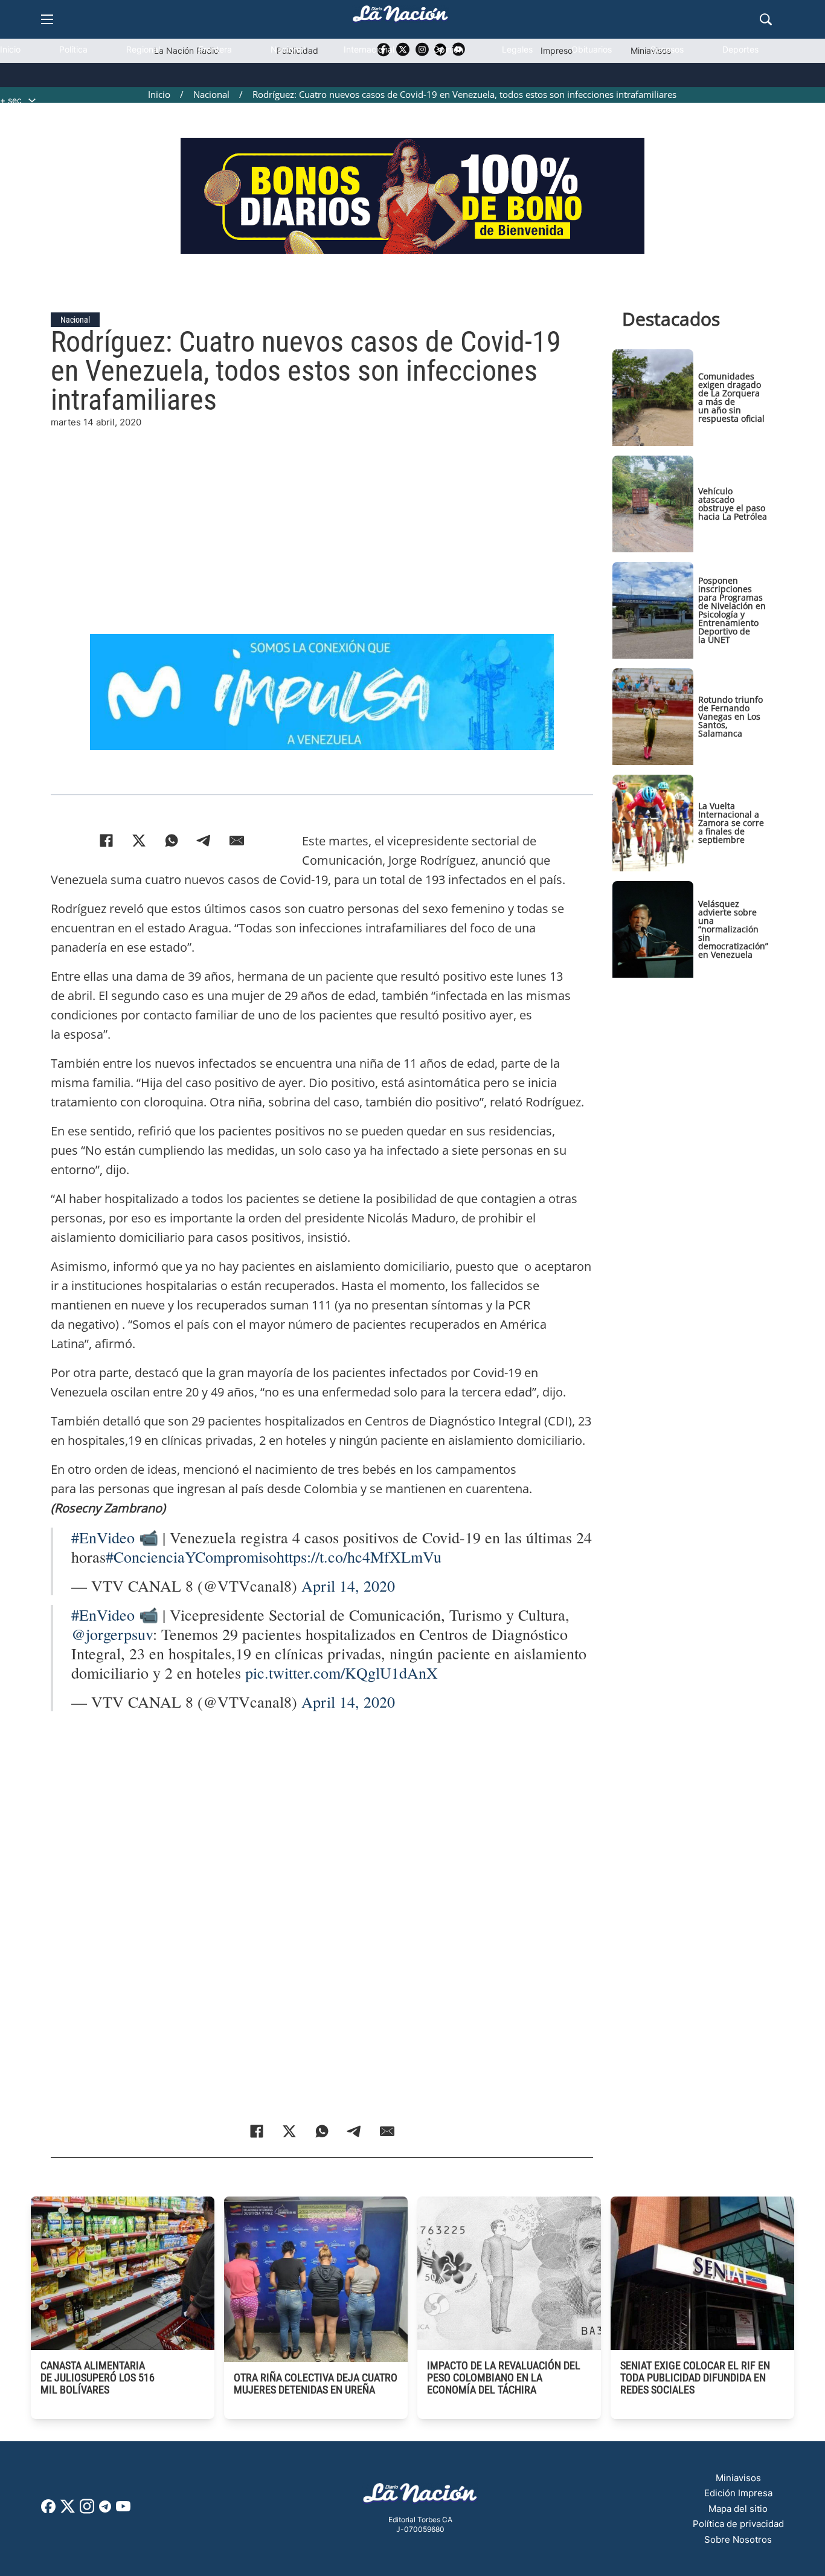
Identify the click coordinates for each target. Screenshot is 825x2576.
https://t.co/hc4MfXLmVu (359, 1557)
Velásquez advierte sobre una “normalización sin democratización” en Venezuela (733, 929)
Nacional (288, 49)
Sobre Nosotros (738, 2539)
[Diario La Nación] (400, 17)
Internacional (369, 49)
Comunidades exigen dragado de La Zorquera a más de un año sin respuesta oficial (731, 397)
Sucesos (667, 49)
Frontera (215, 49)
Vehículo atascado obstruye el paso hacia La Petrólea (733, 504)
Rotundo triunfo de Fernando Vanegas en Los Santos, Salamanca (730, 716)
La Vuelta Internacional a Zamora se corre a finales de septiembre (731, 823)
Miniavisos (738, 2478)
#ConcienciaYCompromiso (191, 1557)
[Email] (237, 841)
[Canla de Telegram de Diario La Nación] (105, 2510)
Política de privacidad (738, 2524)
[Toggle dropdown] (32, 100)
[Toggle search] (766, 19)
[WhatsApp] (172, 841)
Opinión (448, 49)
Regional (143, 49)
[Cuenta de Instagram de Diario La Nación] (87, 2510)
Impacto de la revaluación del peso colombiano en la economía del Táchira (504, 2377)
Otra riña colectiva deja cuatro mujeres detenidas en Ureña (316, 2384)
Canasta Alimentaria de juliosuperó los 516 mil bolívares (98, 2377)
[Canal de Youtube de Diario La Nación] (123, 2510)
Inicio (10, 49)
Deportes (740, 49)
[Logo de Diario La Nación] (420, 2497)
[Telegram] (204, 841)
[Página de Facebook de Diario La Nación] (48, 2510)
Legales (517, 49)
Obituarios (592, 49)
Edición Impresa (738, 2493)
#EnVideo (103, 1537)
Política (73, 49)
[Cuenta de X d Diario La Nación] (68, 2510)
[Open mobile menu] (47, 19)
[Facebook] (106, 841)
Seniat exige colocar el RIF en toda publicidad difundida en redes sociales (695, 2377)
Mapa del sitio (738, 2509)
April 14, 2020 (348, 1586)
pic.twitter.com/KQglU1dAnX (342, 1673)
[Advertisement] (331, 514)
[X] (139, 841)
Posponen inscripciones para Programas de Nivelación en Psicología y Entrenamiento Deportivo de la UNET (732, 610)
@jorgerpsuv (112, 1634)
